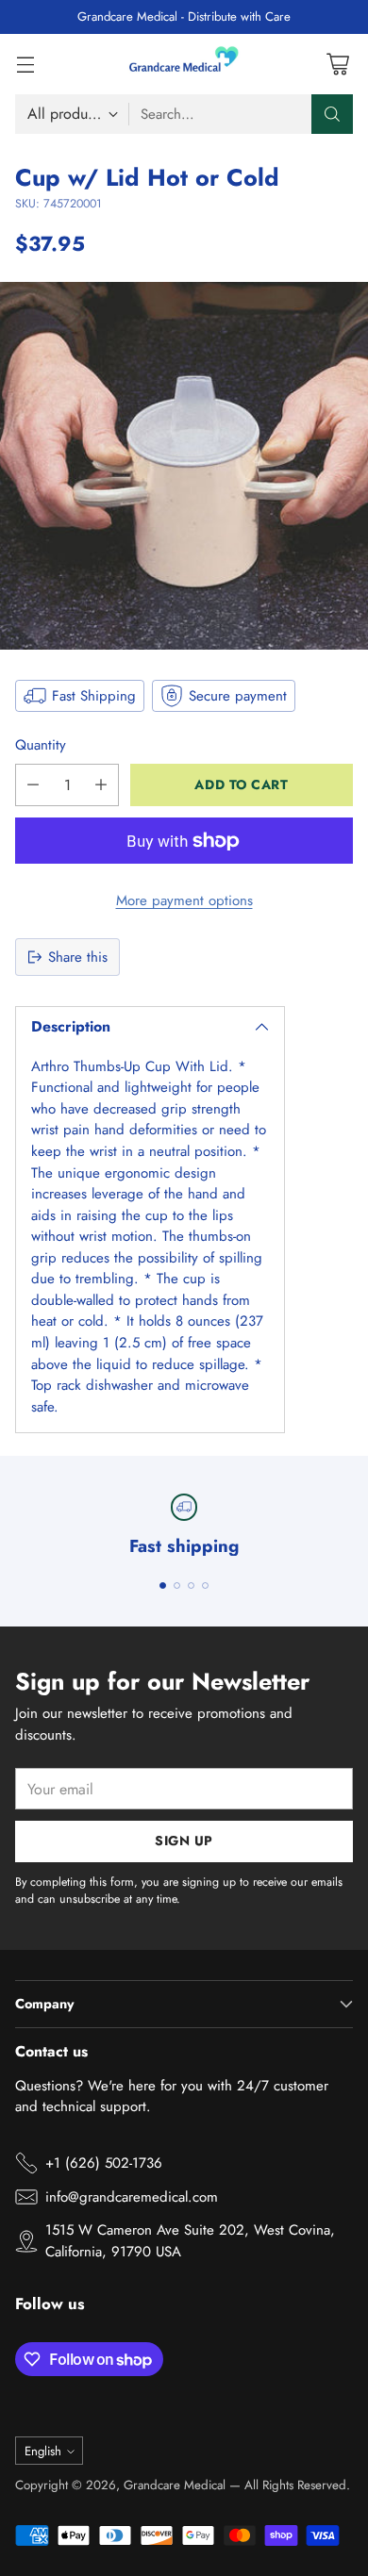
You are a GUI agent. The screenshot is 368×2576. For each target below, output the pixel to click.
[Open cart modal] (337, 64)
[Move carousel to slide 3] (191, 1585)
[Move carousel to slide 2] (177, 1585)
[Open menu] (25, 64)
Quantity (41, 745)
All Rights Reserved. (297, 2485)
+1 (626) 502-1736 (104, 2163)
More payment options (184, 900)
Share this (78, 957)
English (43, 2451)
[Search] (332, 114)
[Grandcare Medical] (184, 64)
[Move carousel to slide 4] (205, 1585)
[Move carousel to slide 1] (163, 1585)
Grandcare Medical (175, 2485)
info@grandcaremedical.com (132, 2197)
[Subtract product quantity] (33, 785)
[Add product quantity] (101, 785)
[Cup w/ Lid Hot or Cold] (184, 466)
